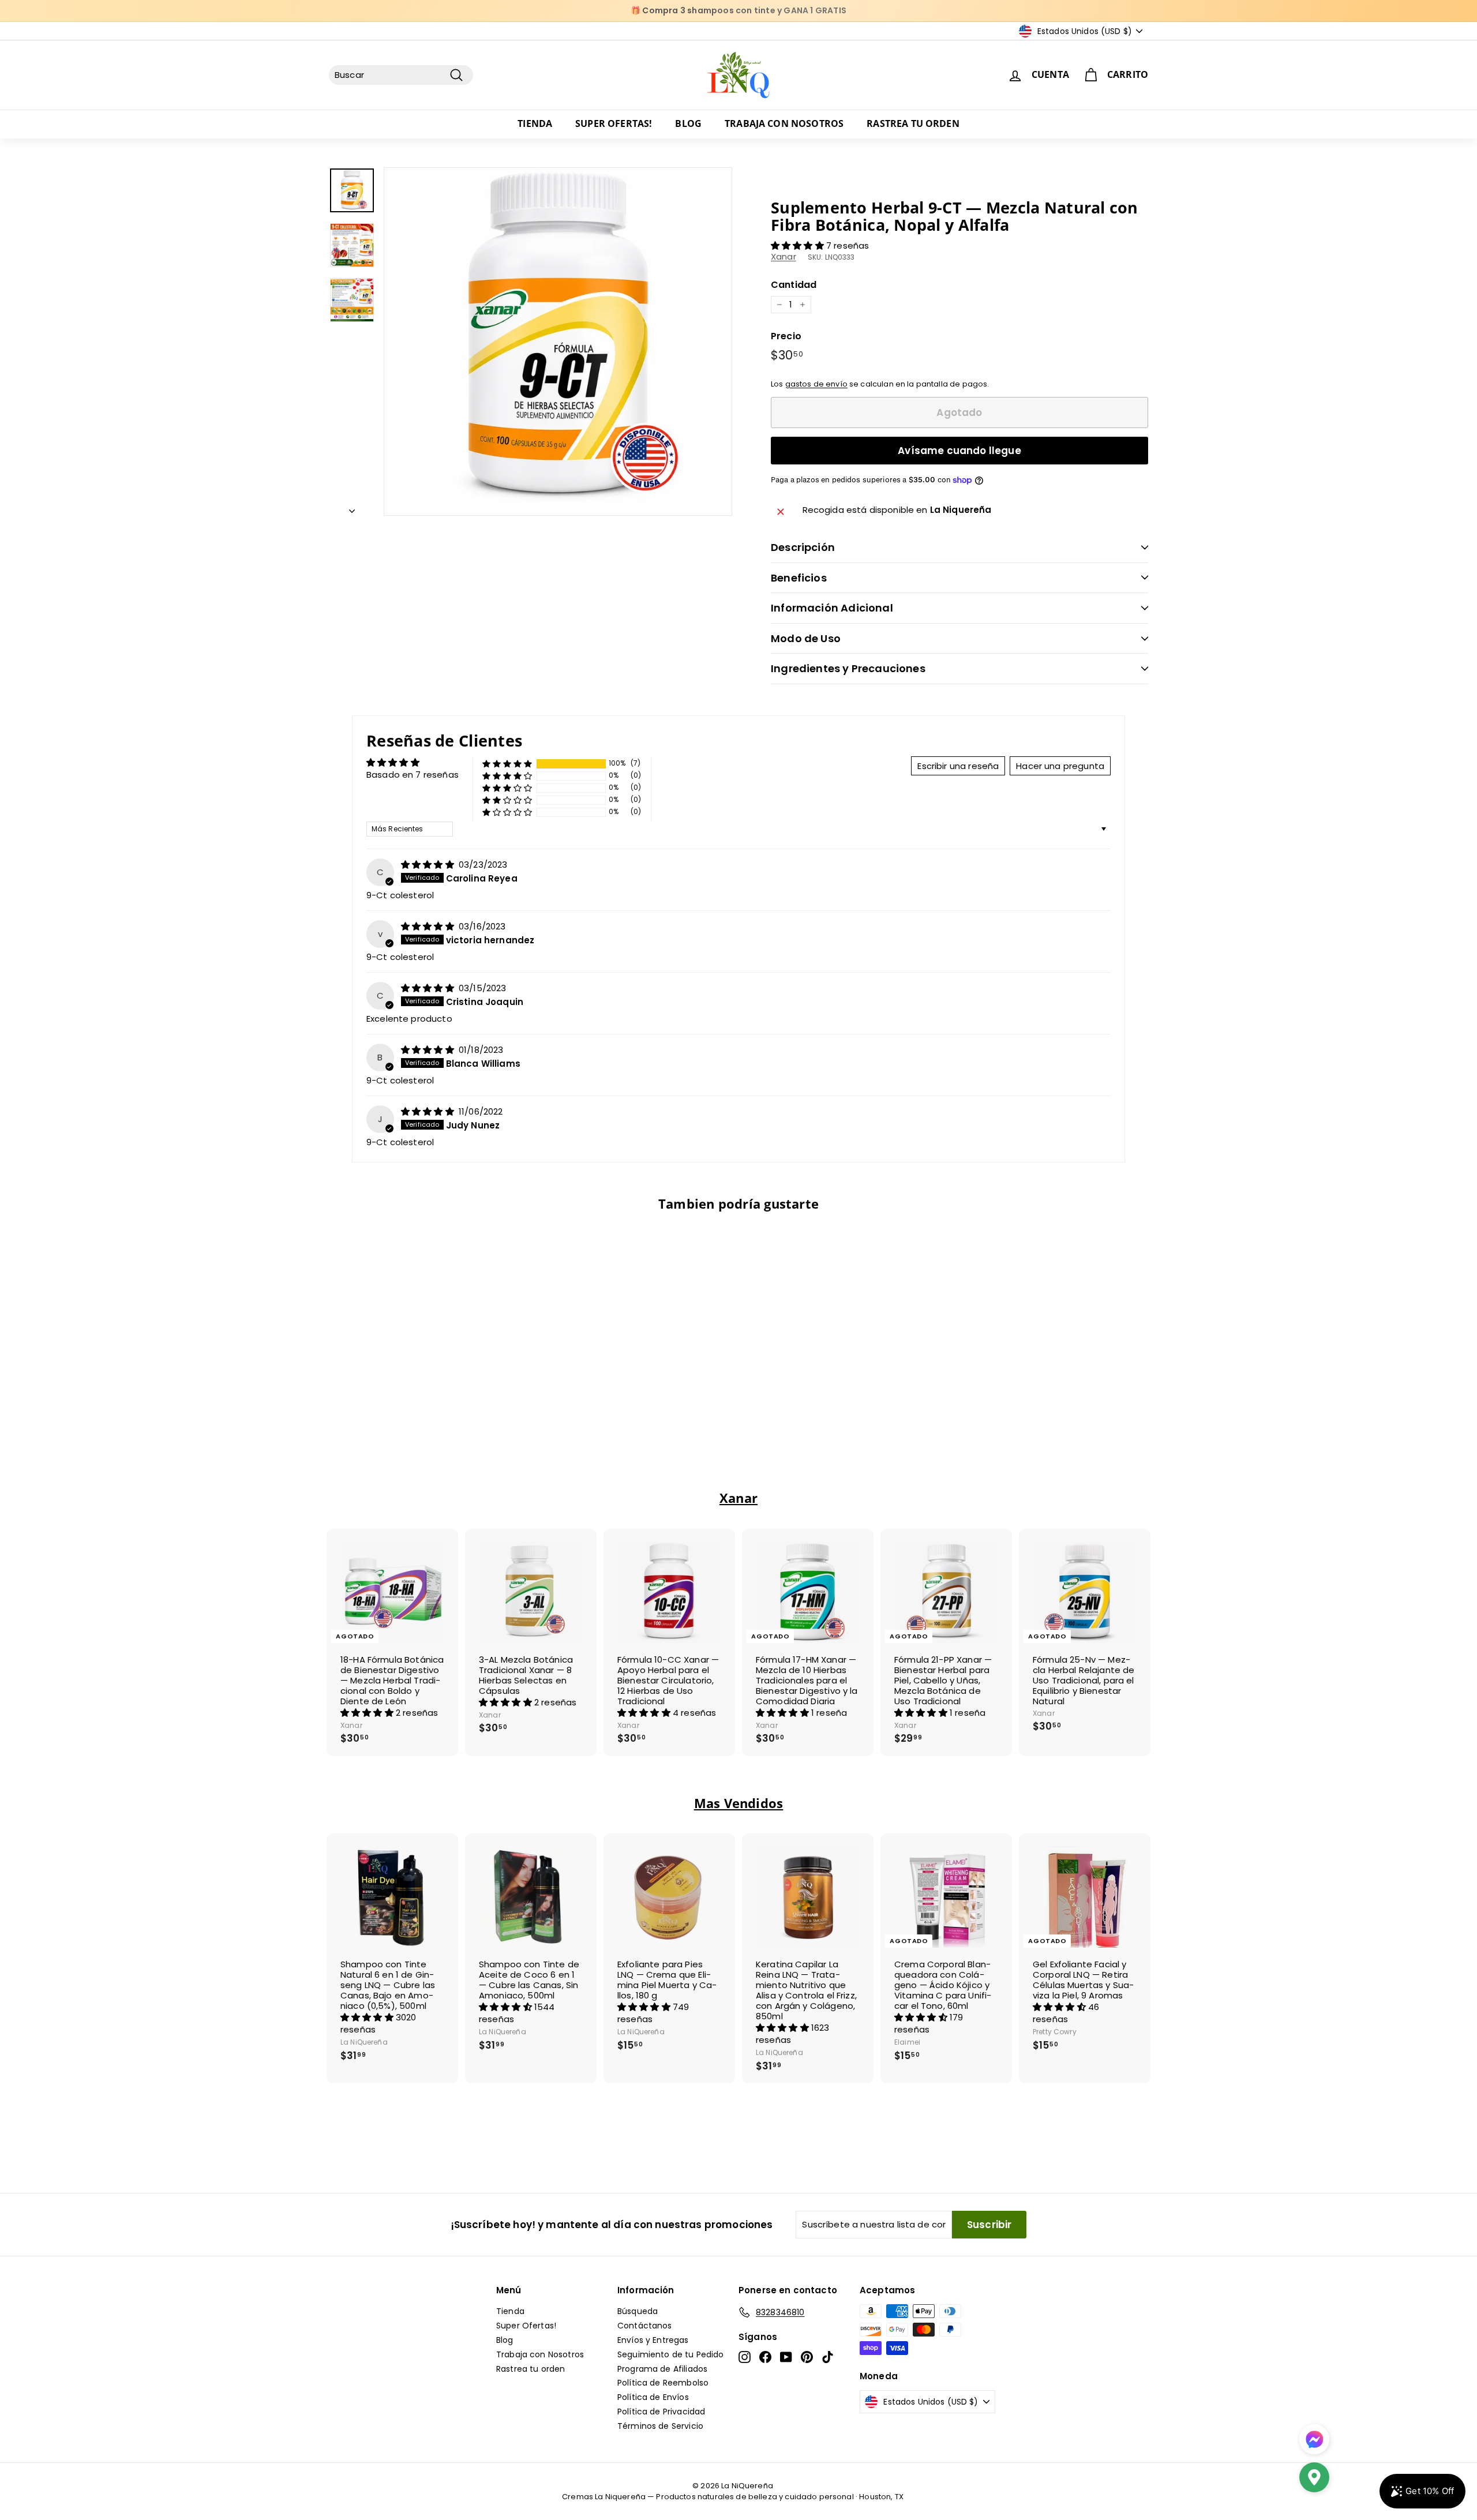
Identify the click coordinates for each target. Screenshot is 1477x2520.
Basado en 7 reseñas (413, 775)
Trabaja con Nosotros (784, 123)
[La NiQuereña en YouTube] (786, 2357)
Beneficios (799, 578)
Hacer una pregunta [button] (1060, 766)
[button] (799, 245)
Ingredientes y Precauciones (848, 668)
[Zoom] (558, 342)
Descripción (803, 547)
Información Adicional (832, 608)
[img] (429, 865)
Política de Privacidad (661, 2412)
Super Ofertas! (614, 123)
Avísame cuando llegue (959, 451)
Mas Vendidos (739, 1803)
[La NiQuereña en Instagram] (745, 2357)
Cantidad (794, 285)
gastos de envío (816, 384)
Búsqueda (638, 2311)
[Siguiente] (352, 508)
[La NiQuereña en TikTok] (828, 2357)
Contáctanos (645, 2326)
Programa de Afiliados (662, 2369)
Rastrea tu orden (913, 123)
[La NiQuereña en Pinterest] (807, 2357)
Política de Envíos (653, 2397)
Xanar (784, 256)
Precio (786, 336)
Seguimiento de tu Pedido (671, 2354)
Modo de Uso (806, 638)
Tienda (535, 123)
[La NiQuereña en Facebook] (765, 2357)
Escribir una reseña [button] (958, 766)
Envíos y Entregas (653, 2340)
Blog (688, 123)
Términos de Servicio (660, 2426)
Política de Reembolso (663, 2383)
